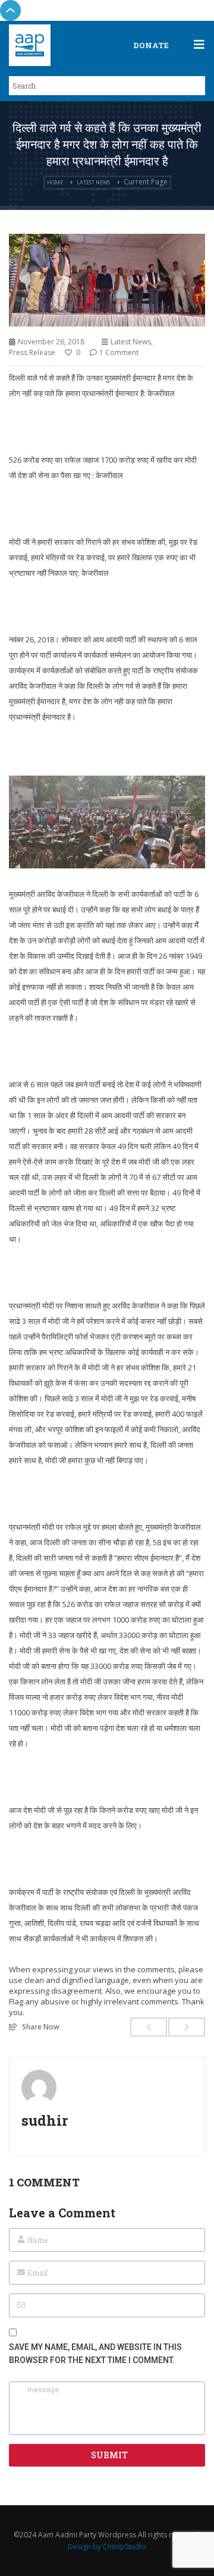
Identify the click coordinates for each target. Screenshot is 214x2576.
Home (55, 182)
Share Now (41, 2026)
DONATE (151, 45)
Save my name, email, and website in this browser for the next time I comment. (95, 2354)
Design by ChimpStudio (107, 2547)
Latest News (93, 182)
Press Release (32, 352)
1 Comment (119, 352)
